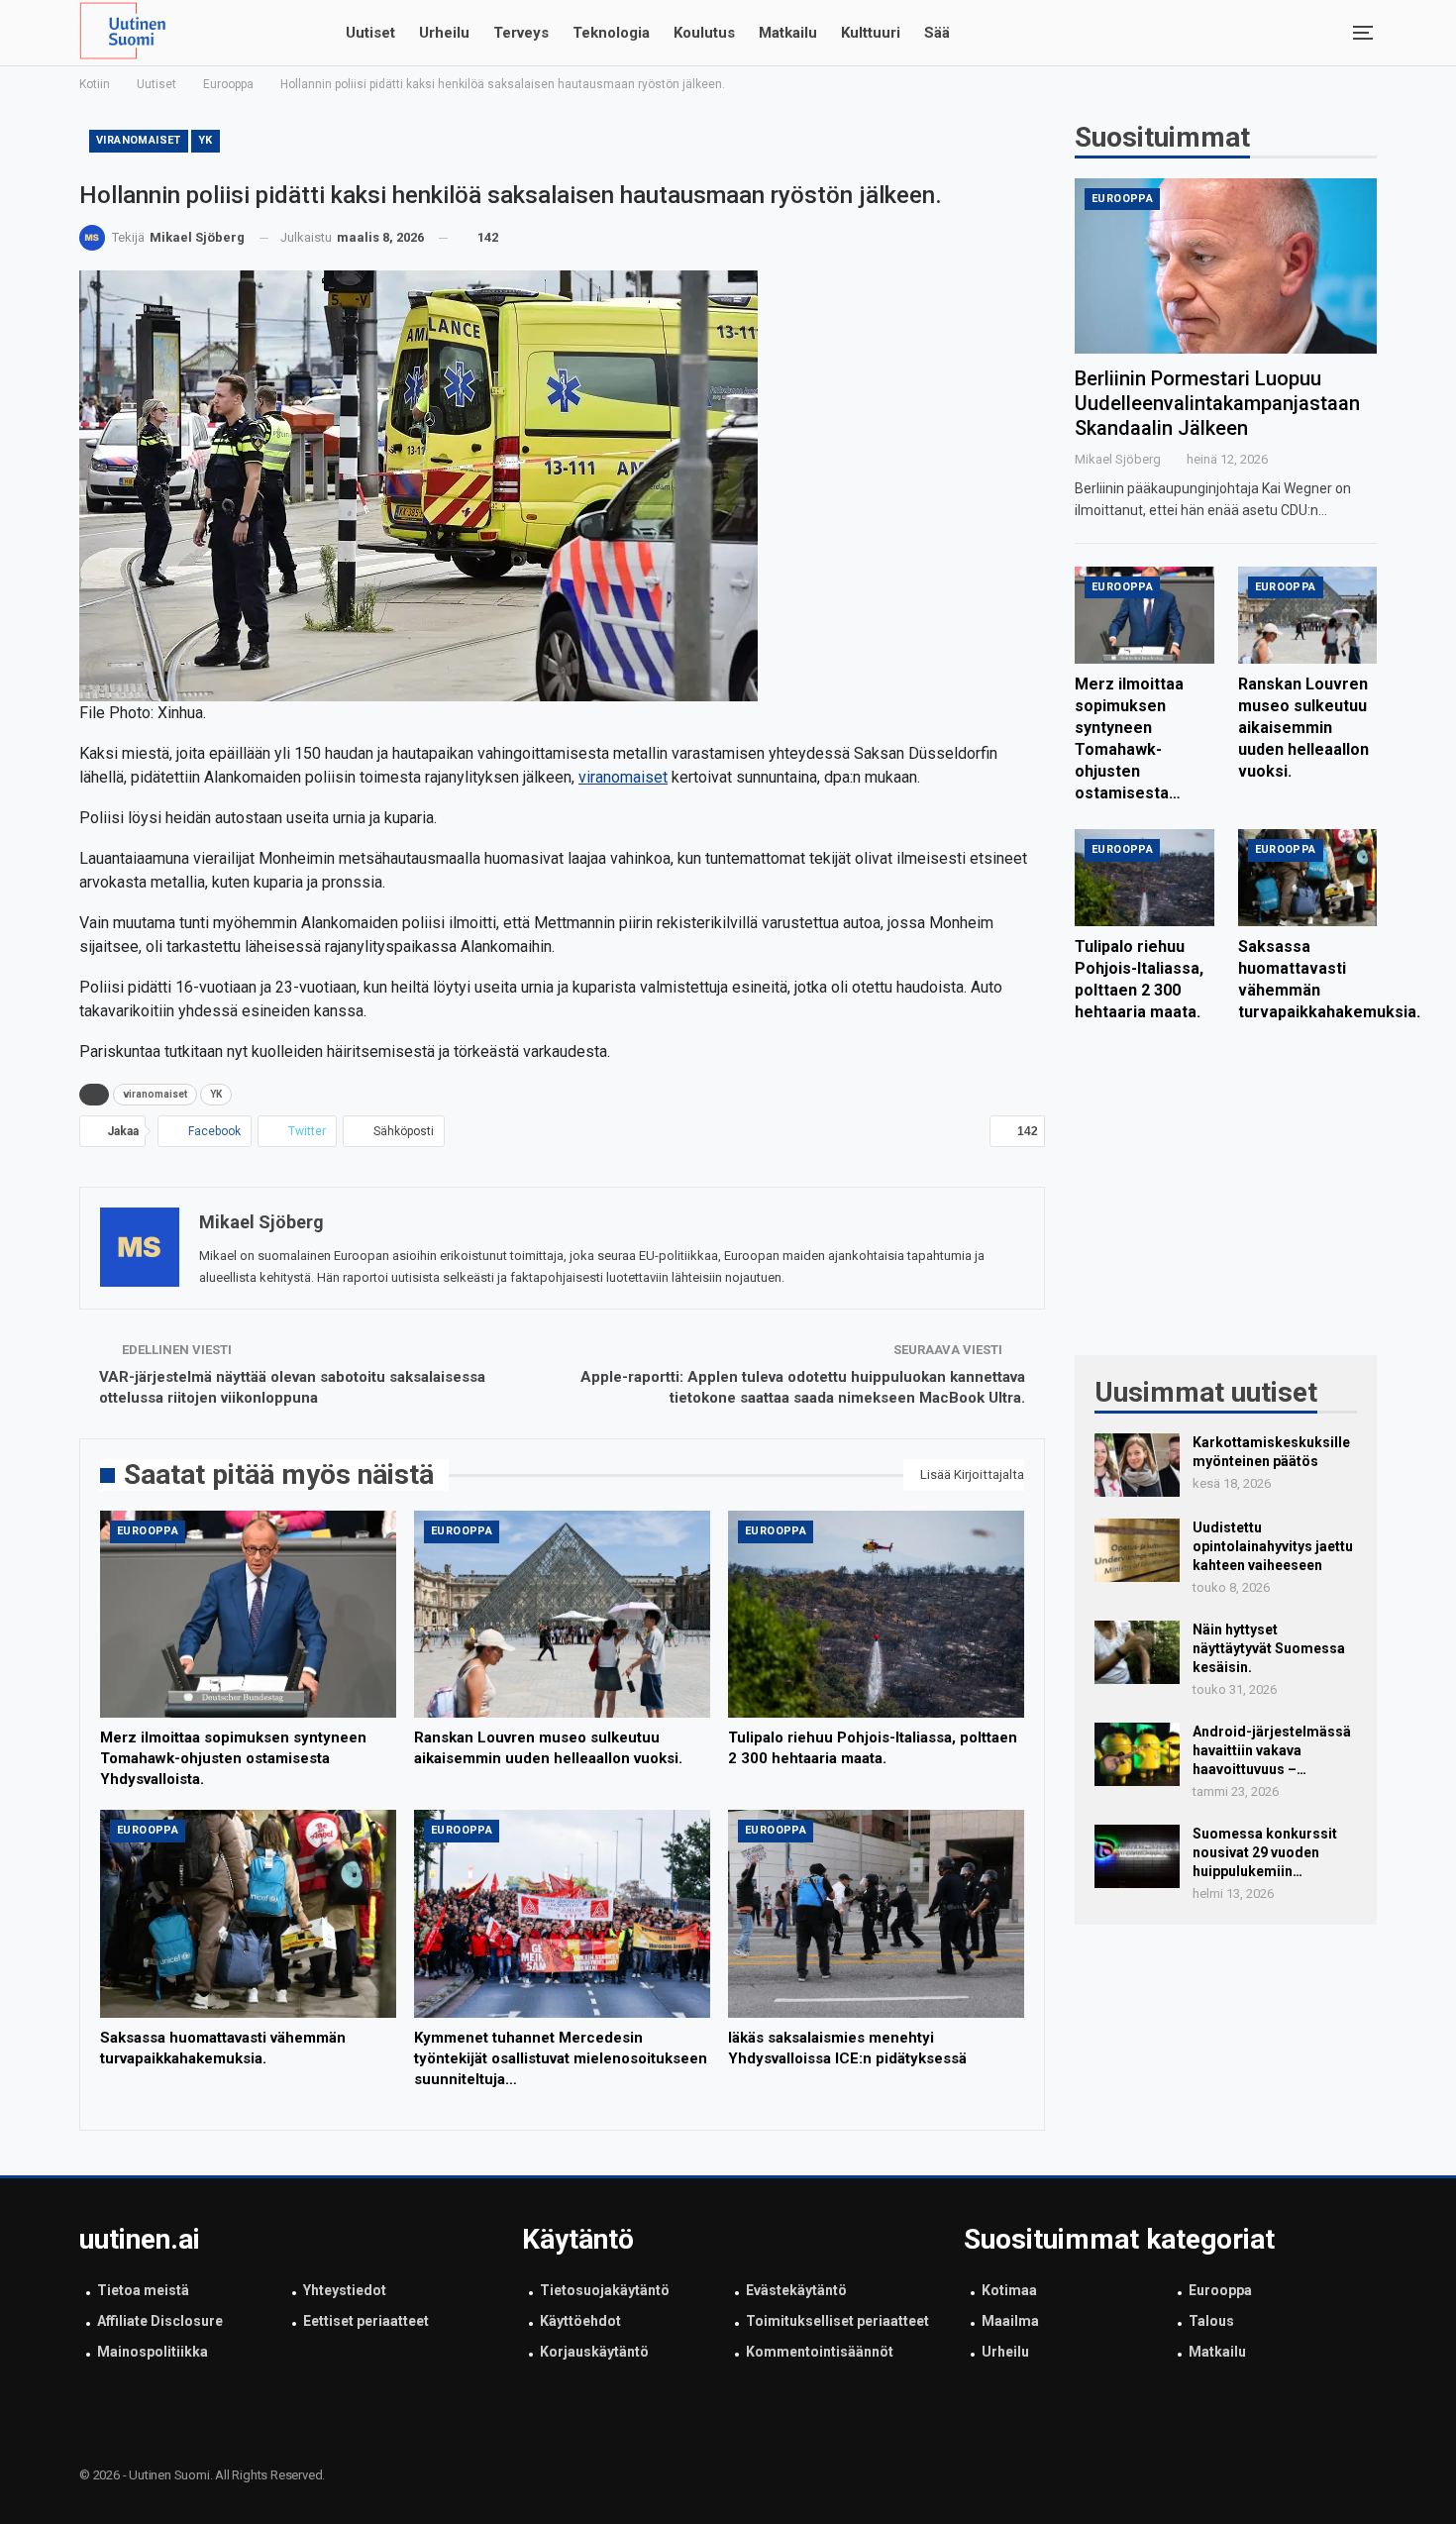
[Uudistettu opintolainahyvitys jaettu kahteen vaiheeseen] (1137, 1550)
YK (206, 140)
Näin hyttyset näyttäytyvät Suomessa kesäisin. (1269, 1648)
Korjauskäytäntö (594, 2352)
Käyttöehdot (580, 2321)
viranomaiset (139, 140)
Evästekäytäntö (796, 2290)
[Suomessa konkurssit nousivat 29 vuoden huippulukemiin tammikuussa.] (1137, 1856)
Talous (1211, 2321)
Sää (937, 33)
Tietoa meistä (143, 2290)
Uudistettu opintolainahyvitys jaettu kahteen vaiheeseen (1273, 1546)
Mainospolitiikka (153, 2352)
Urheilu (444, 33)
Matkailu (788, 33)
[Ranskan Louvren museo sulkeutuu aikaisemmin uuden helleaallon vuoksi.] (562, 1614)
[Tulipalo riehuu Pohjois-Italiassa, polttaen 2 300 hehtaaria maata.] (876, 1614)
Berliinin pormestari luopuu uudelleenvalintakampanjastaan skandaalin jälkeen (1217, 403)
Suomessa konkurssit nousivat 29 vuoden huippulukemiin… (1265, 1852)
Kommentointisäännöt (820, 2352)
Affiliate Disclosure (160, 2321)
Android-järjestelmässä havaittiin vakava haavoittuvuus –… (1272, 1750)
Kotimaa (1009, 2290)
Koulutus (704, 33)
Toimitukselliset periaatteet (837, 2321)
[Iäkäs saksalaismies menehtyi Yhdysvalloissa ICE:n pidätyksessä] (876, 1913)
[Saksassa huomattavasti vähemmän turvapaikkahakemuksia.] (248, 1913)
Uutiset (370, 33)
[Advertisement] (1226, 1202)
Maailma (1010, 2321)
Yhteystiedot (345, 2290)
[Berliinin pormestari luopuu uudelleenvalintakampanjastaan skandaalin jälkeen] (1226, 266)
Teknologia (611, 33)
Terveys (521, 33)
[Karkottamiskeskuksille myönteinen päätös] (1137, 1465)
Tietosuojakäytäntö (605, 2290)
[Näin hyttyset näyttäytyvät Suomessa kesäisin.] (1137, 1652)
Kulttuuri (871, 33)
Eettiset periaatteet (366, 2321)
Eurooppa (148, 1531)
